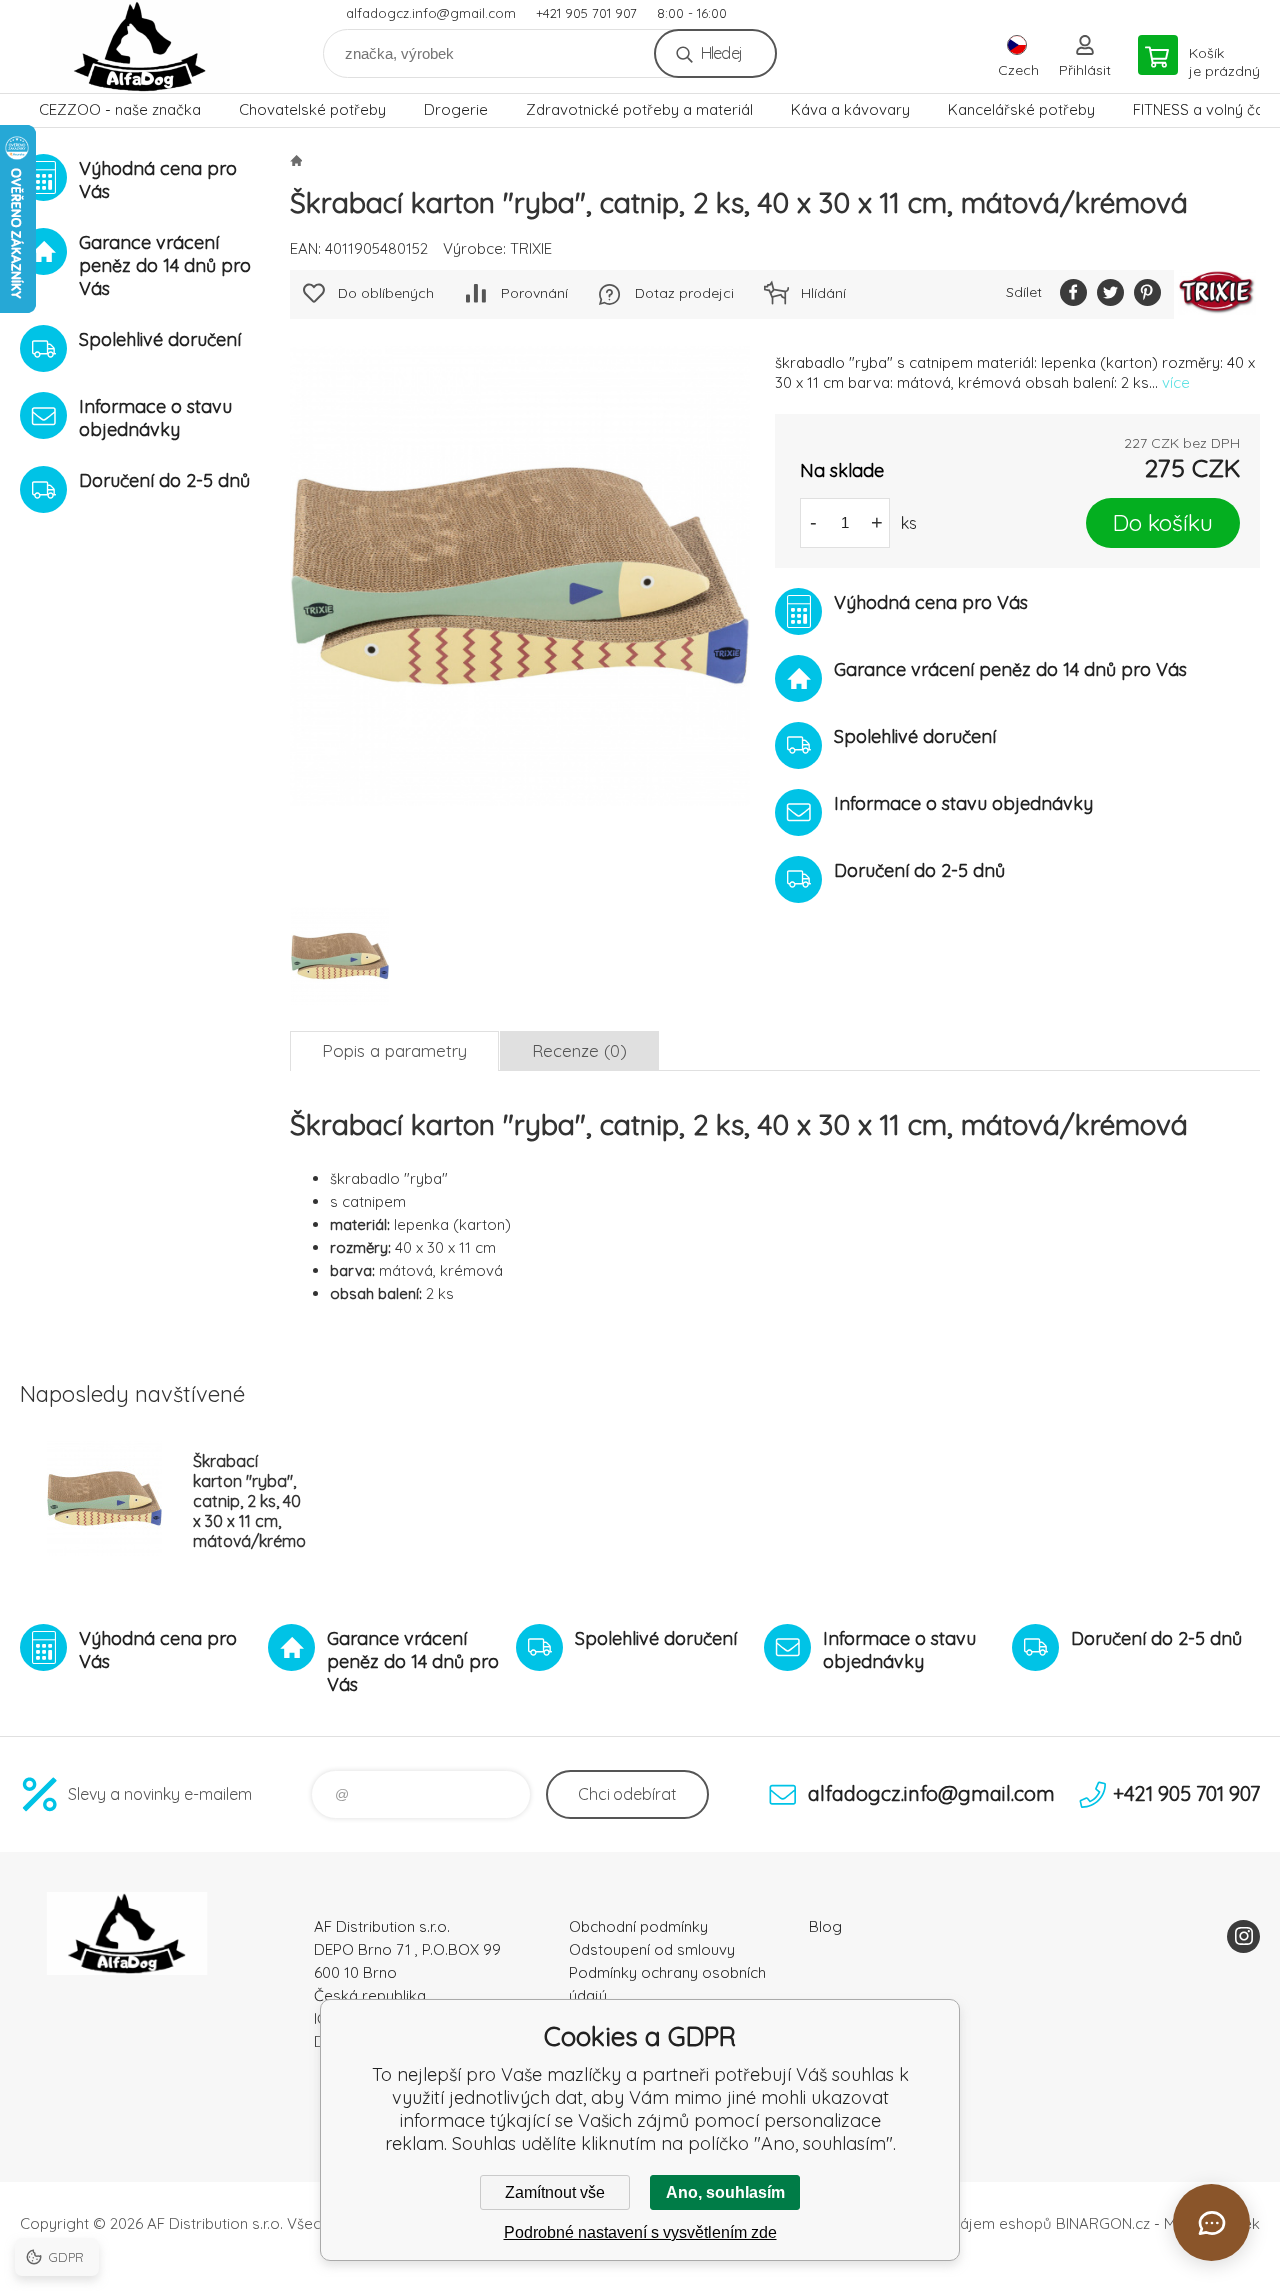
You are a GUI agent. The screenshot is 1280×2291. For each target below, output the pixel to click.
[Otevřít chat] (1211, 2222)
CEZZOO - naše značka (120, 109)
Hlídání (823, 293)
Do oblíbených (386, 293)
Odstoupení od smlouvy (652, 1949)
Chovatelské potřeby (312, 109)
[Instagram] (1243, 1936)
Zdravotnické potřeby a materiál (639, 109)
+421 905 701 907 (586, 13)
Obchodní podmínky (638, 1926)
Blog (825, 1926)
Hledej (721, 53)
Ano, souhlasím (725, 2192)
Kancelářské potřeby (1021, 109)
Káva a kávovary (850, 109)
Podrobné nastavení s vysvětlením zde (640, 2232)
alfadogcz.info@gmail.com (431, 13)
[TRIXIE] (1217, 294)
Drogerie (456, 109)
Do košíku (1163, 522)
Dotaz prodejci (684, 293)
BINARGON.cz (1103, 2223)
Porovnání (534, 293)
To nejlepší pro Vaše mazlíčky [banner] (140, 46)
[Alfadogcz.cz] (296, 160)
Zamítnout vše (555, 2192)
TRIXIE (531, 248)
